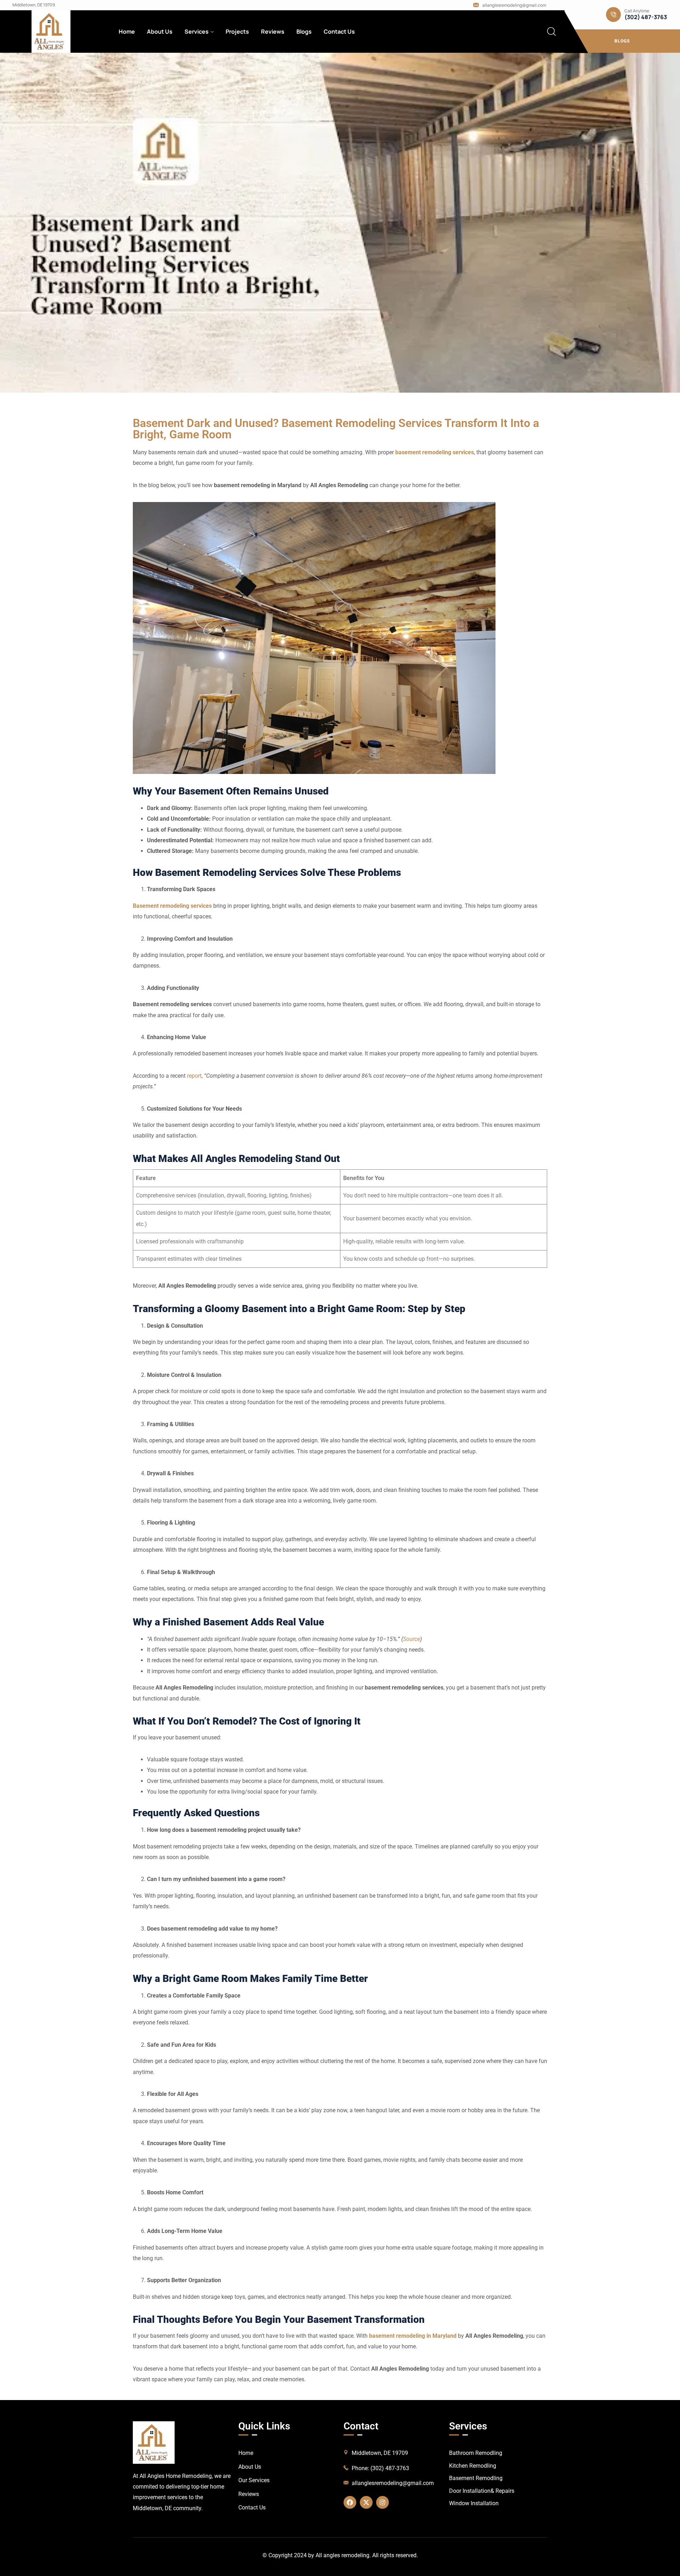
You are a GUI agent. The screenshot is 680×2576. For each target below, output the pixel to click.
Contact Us (339, 32)
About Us (160, 32)
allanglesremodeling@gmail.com (514, 5)
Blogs (304, 32)
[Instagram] (382, 2502)
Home (127, 32)
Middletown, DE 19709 (34, 5)
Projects (237, 32)
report (194, 1076)
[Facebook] (350, 2502)
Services (197, 32)
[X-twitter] (366, 2502)
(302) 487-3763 (646, 17)
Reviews (273, 32)
